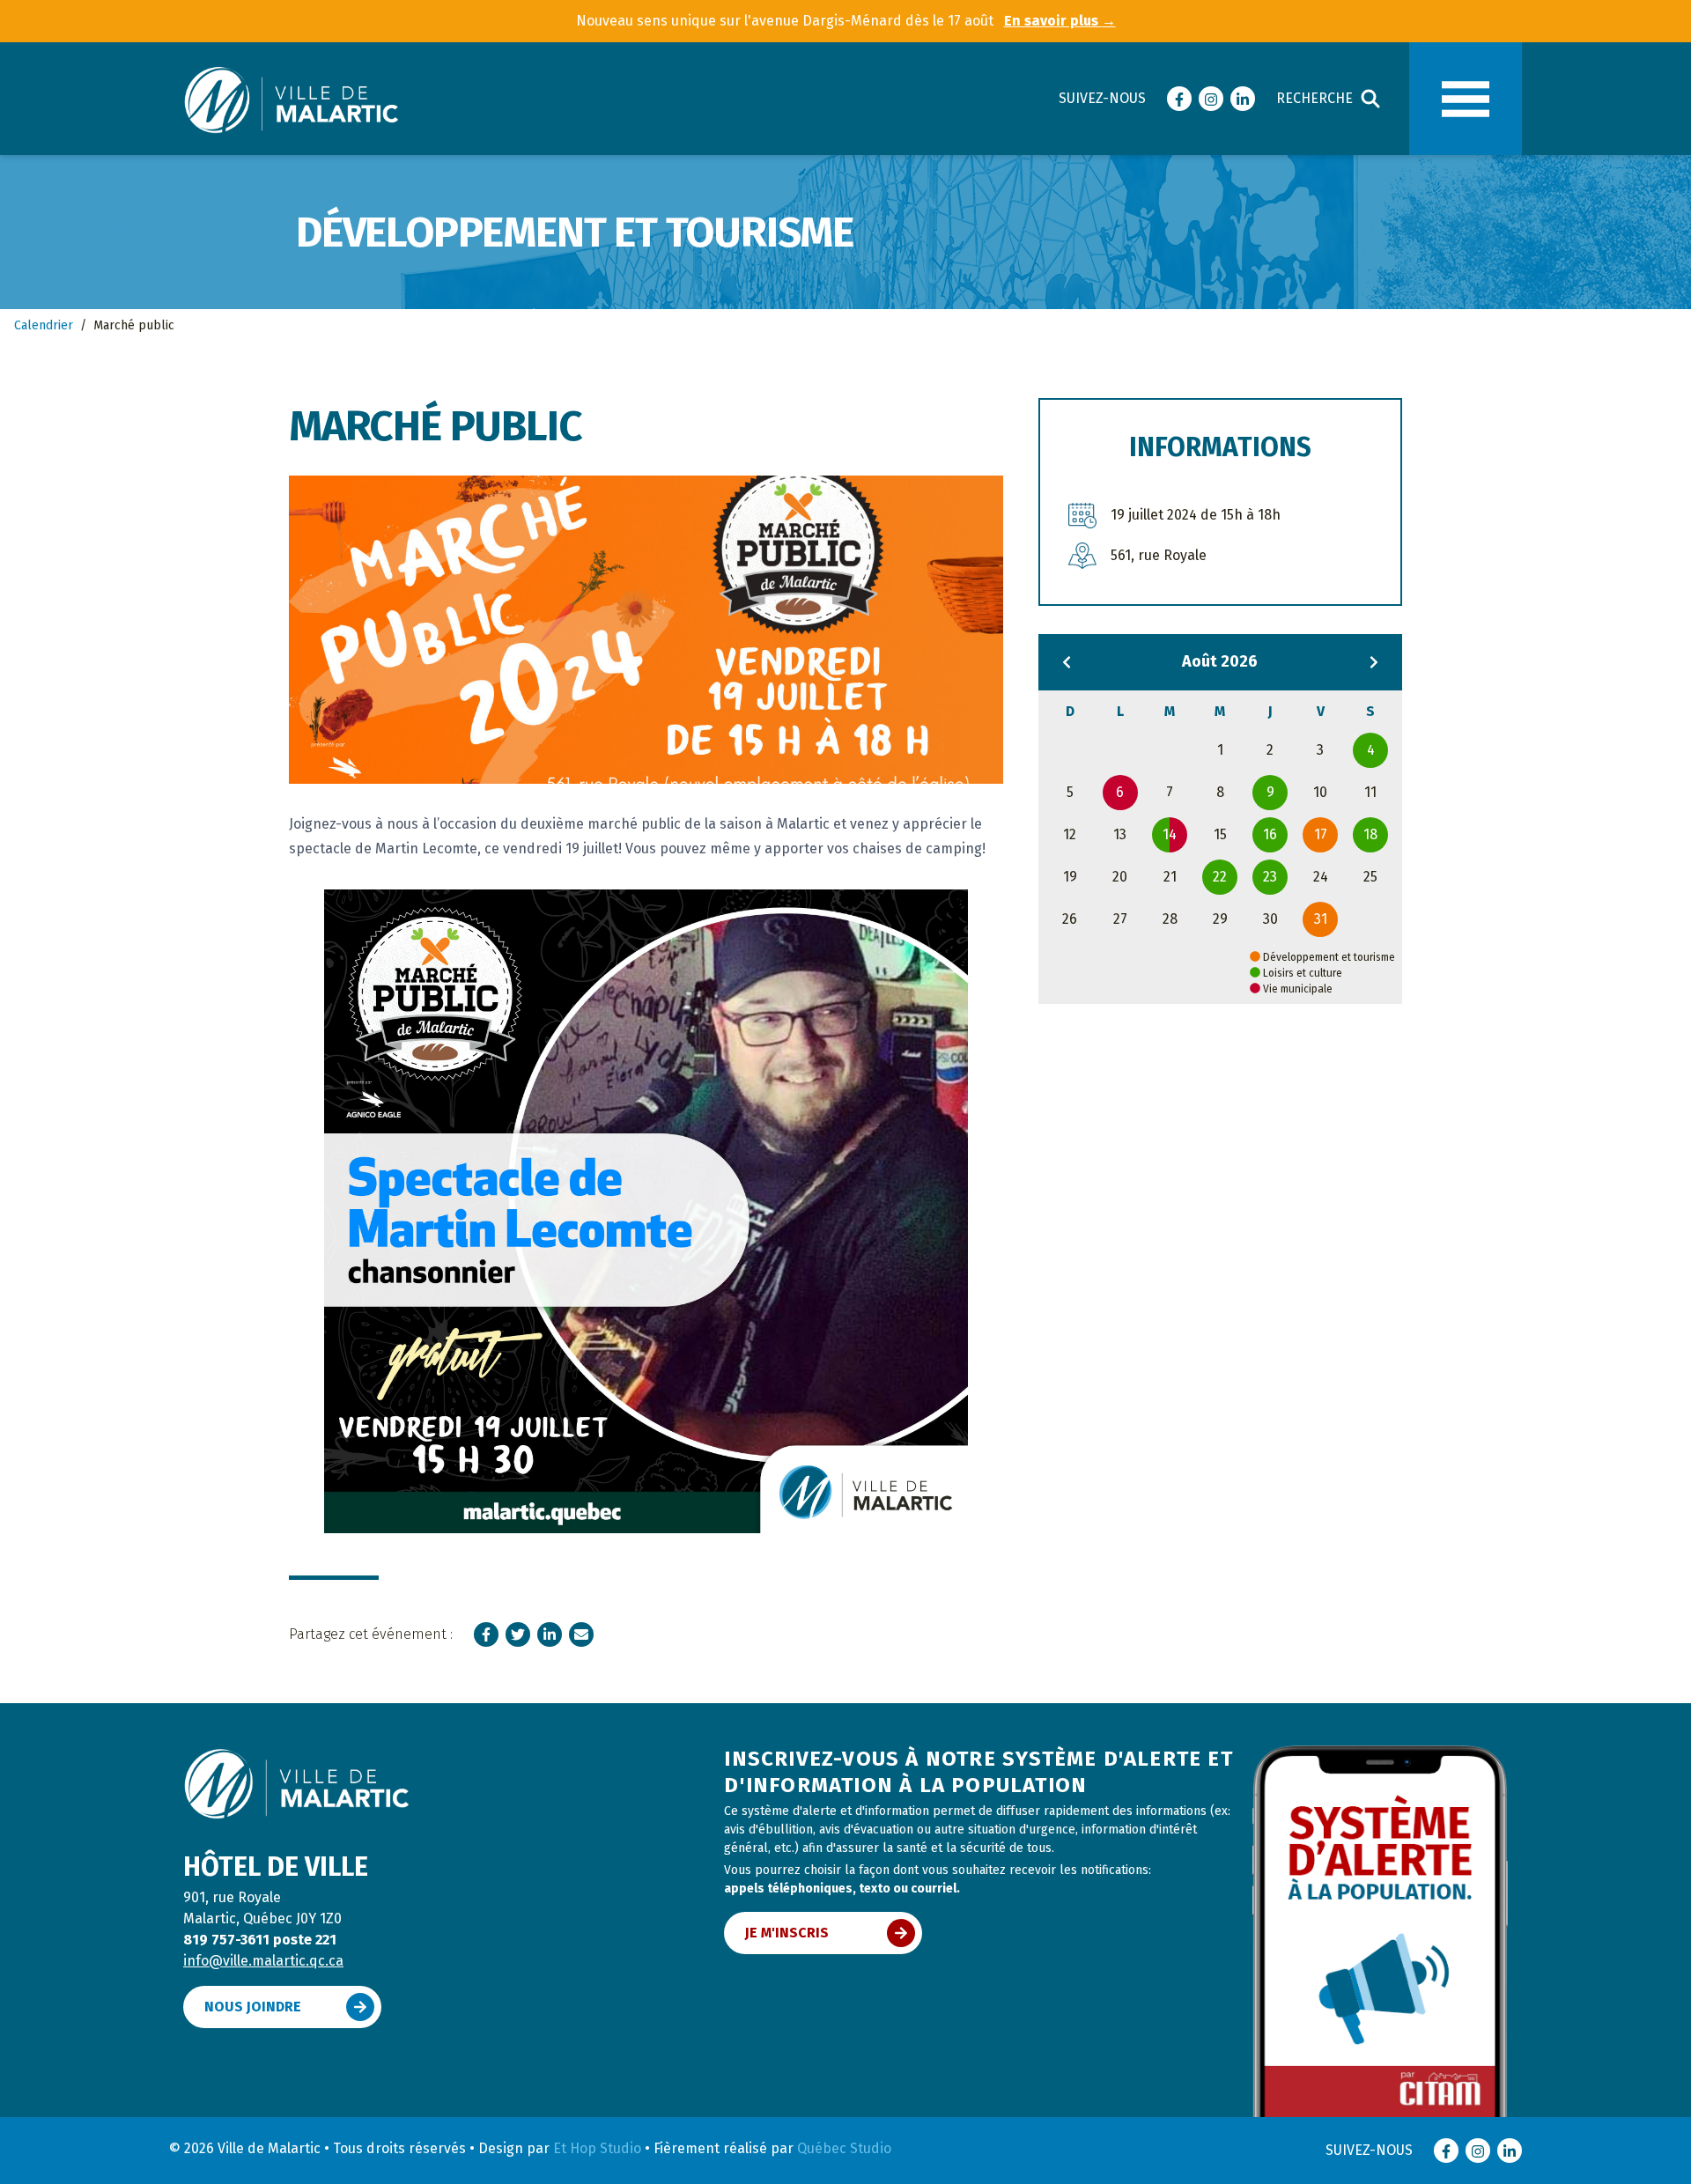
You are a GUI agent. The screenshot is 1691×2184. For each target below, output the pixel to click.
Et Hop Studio (597, 2148)
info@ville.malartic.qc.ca (263, 1961)
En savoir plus (1060, 21)
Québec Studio (844, 2148)
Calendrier (44, 325)
